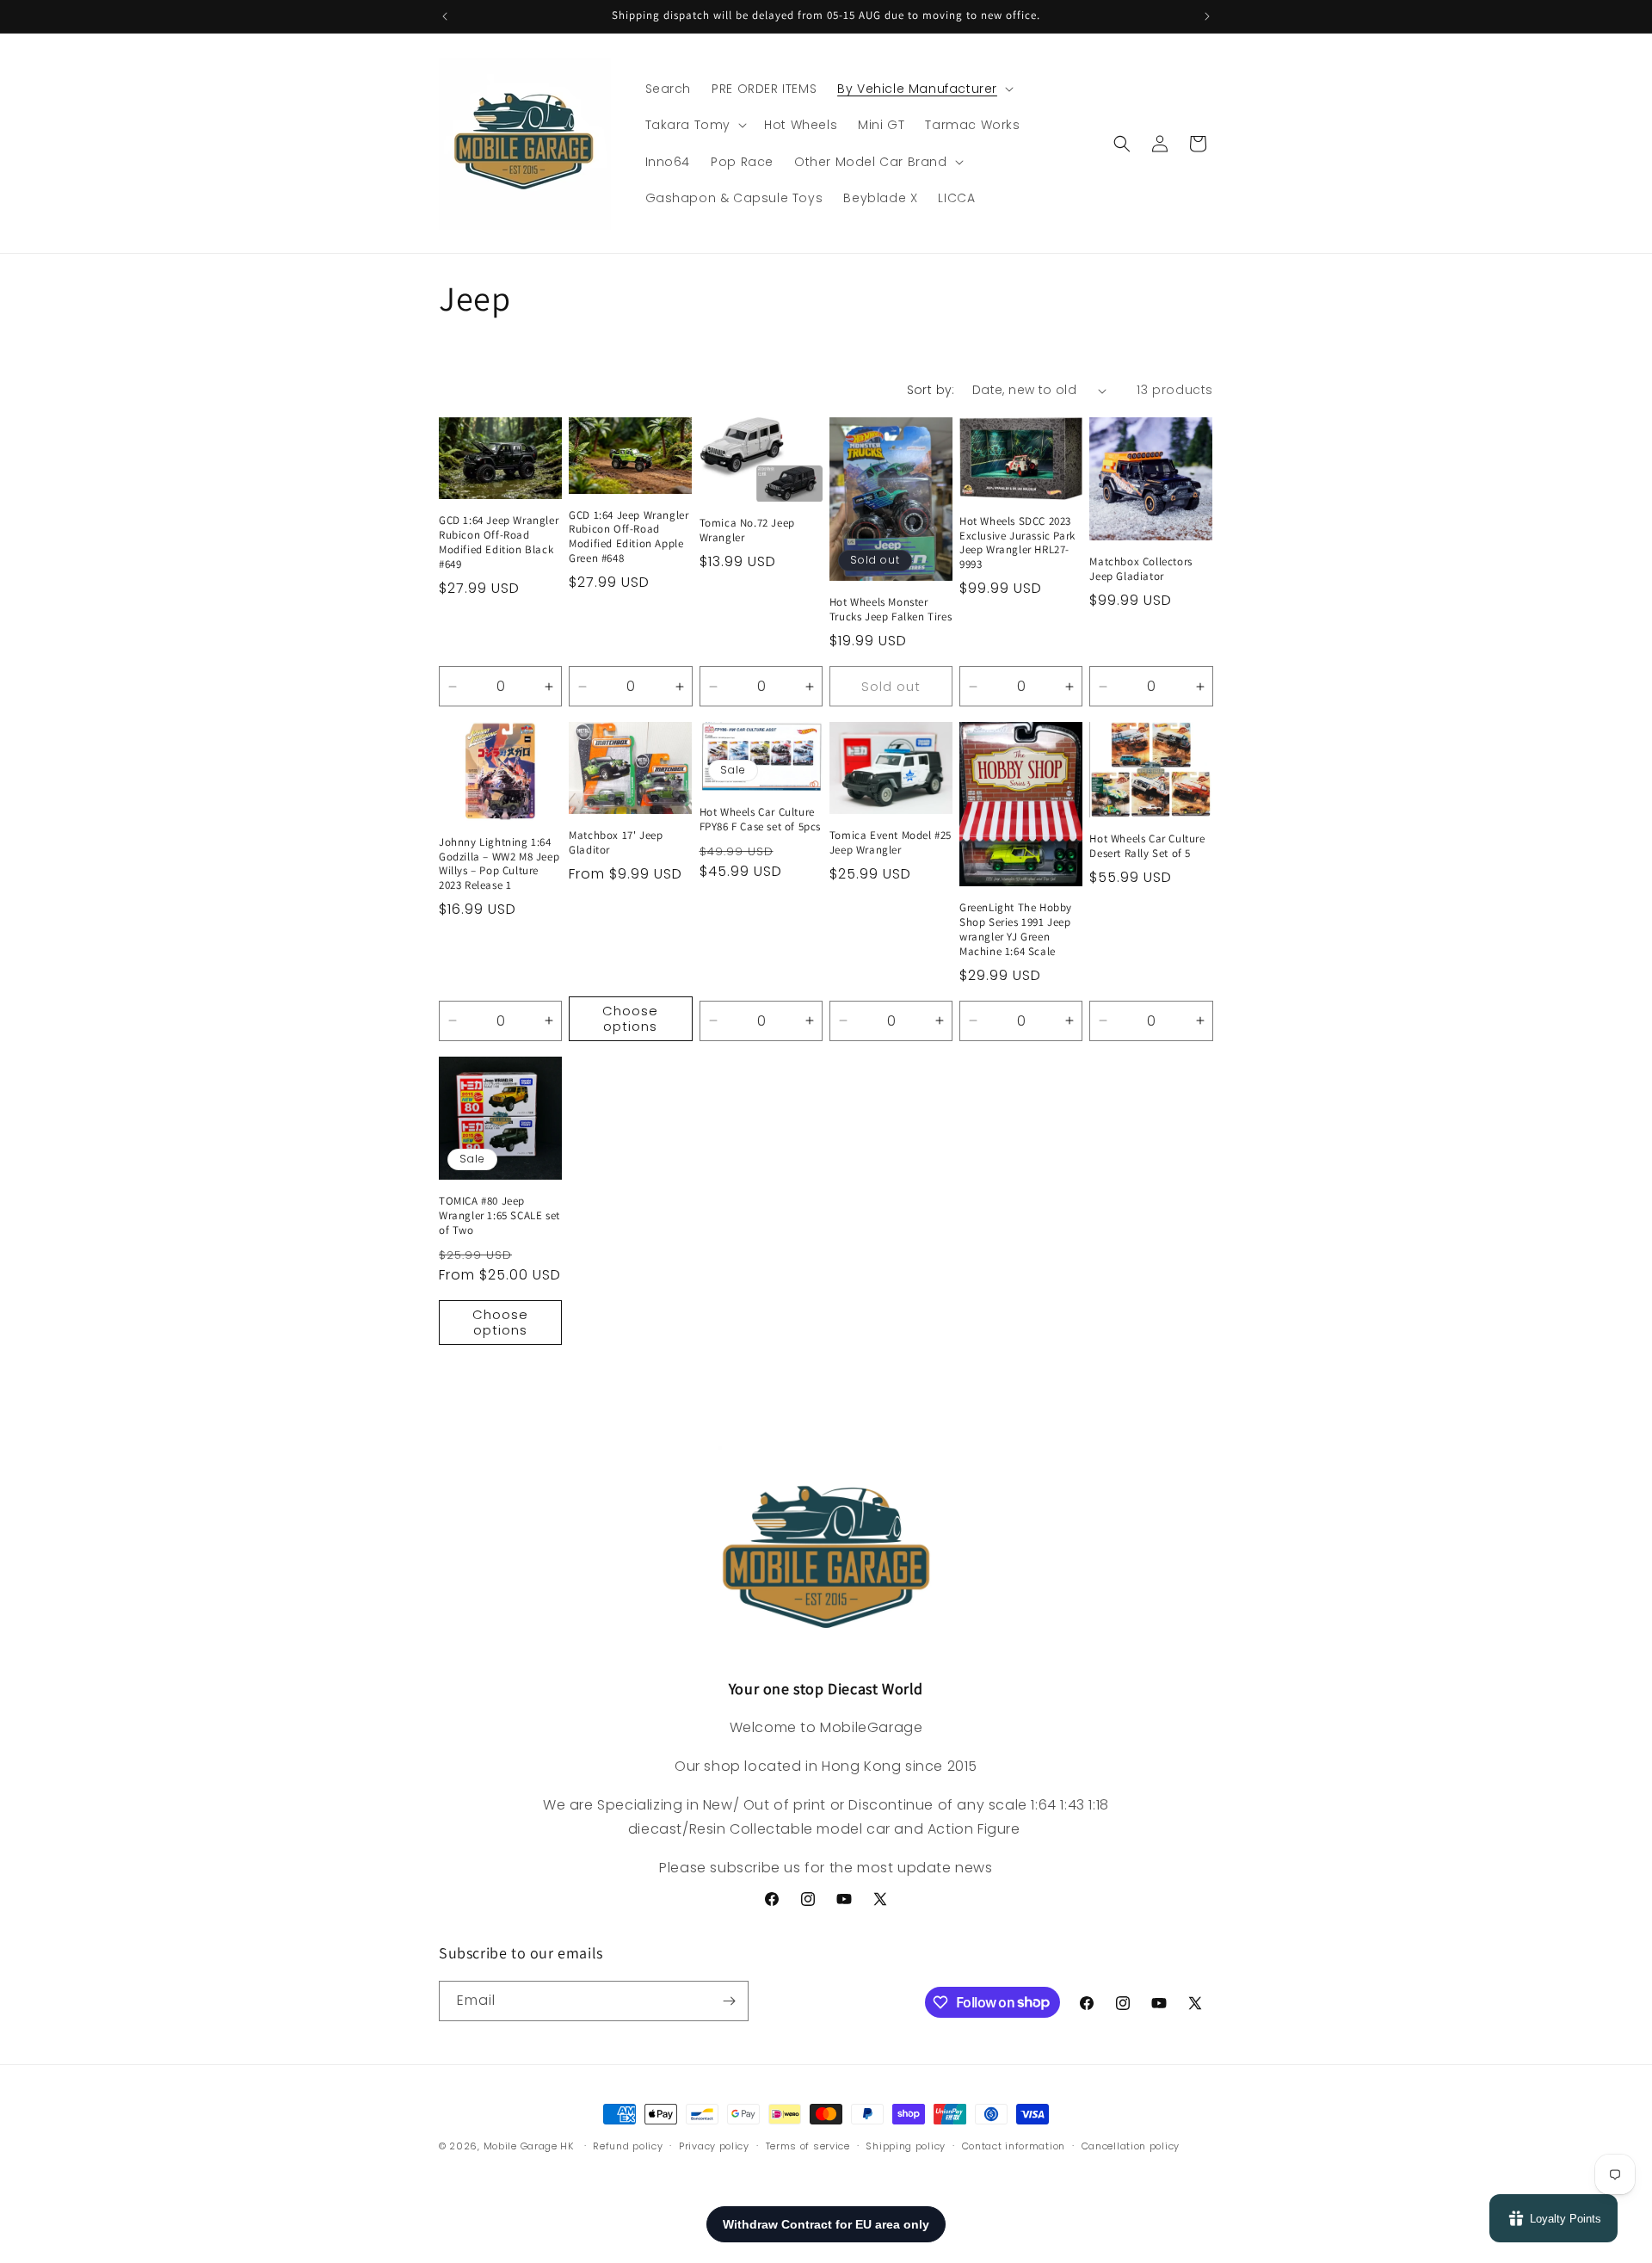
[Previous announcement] (445, 16)
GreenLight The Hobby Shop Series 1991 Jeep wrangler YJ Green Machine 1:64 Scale (1016, 930)
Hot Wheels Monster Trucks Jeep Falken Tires (891, 610)
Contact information (1014, 2145)
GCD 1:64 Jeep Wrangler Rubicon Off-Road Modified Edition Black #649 (499, 543)
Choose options (630, 1018)
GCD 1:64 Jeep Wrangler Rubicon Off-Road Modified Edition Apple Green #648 (629, 537)
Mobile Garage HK (529, 2146)
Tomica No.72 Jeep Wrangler (747, 531)
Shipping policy (906, 2145)
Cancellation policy (1131, 2145)
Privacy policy (714, 2145)
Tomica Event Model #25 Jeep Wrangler (891, 844)
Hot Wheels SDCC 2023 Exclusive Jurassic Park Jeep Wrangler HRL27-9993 (1017, 543)
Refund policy (628, 2145)
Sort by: (931, 390)
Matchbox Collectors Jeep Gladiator (1140, 570)
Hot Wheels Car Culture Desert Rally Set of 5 (1147, 846)
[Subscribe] (729, 2001)
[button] (924, 89)
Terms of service (808, 2145)
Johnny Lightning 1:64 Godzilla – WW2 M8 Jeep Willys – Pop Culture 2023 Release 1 (499, 864)
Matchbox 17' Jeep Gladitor (616, 844)
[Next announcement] (1207, 16)
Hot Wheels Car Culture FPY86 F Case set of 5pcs (760, 820)
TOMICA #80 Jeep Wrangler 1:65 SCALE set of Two (499, 1216)
